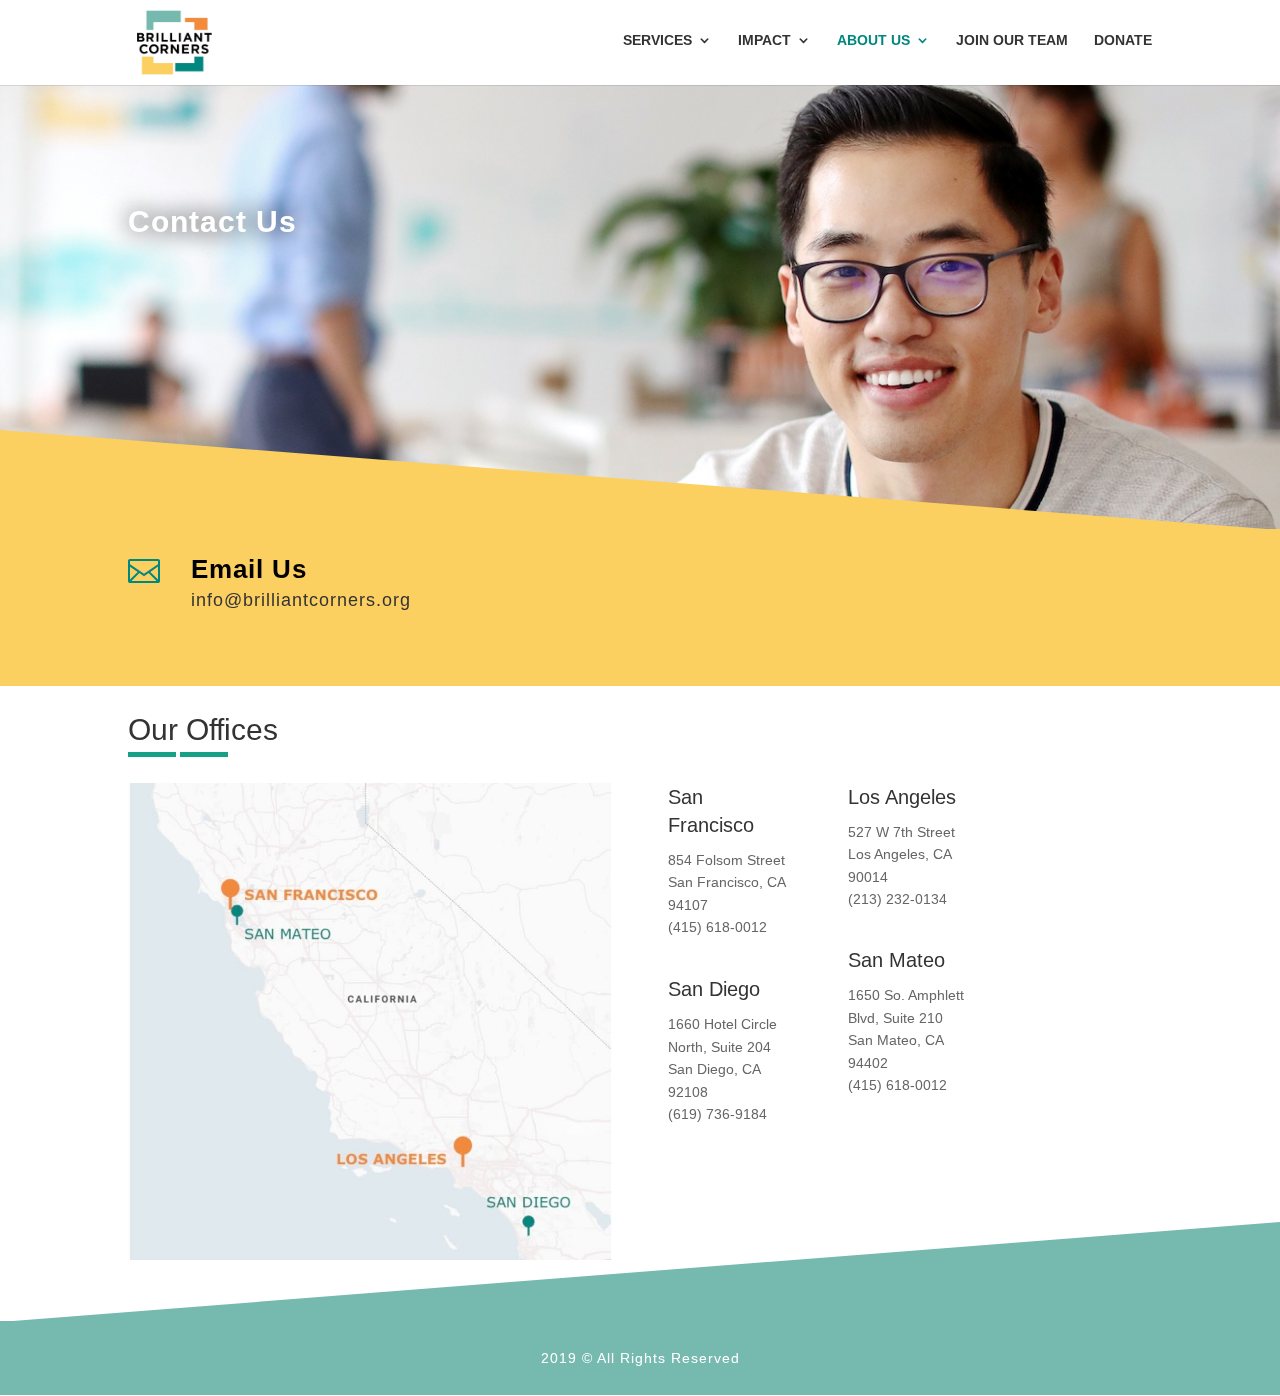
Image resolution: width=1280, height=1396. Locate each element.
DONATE (1123, 40)
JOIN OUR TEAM (1012, 40)
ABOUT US (873, 40)
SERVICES (657, 40)
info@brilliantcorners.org (301, 600)
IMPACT (764, 40)
